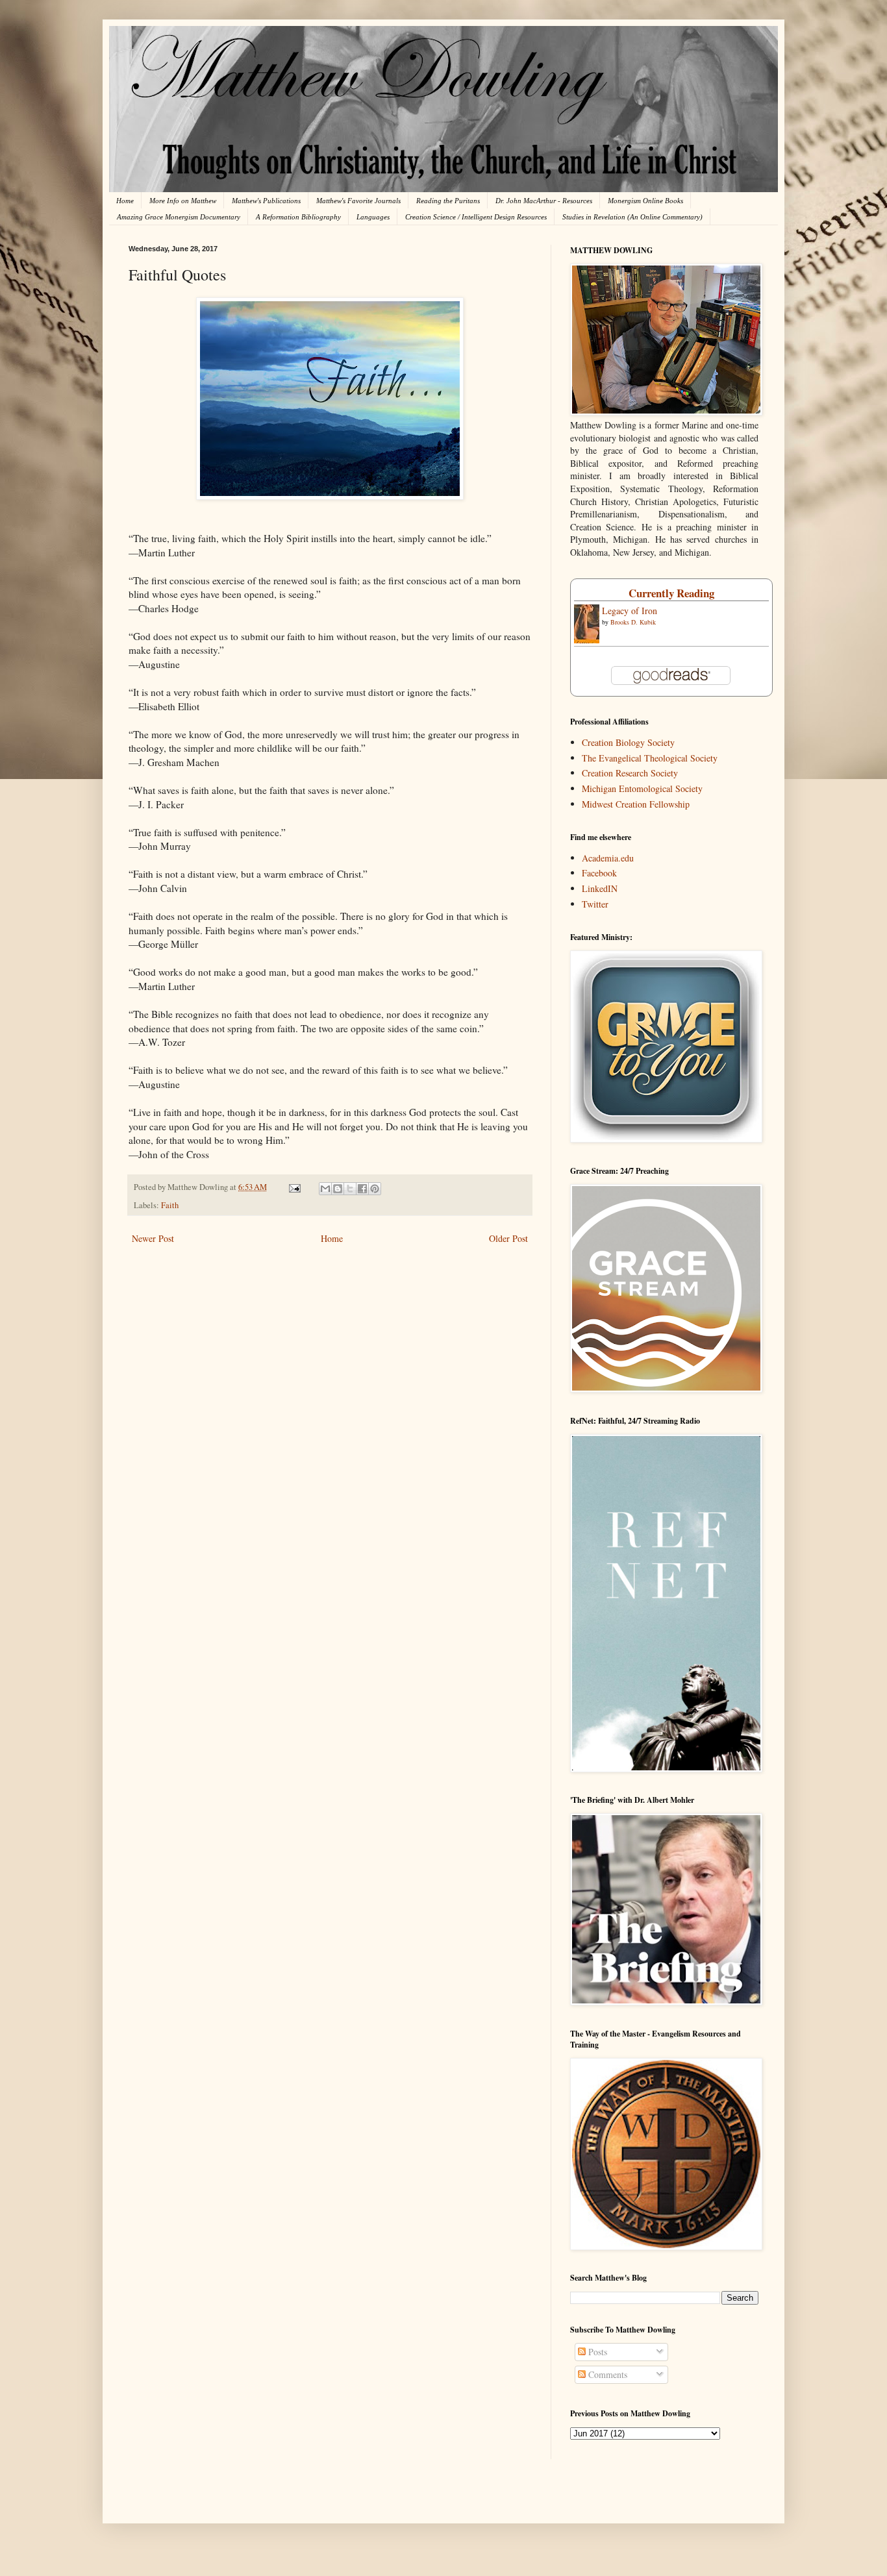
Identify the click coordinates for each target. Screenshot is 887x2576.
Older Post (508, 1238)
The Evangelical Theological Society (650, 758)
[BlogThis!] (338, 1189)
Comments (606, 2374)
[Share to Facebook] (362, 1189)
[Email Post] (294, 1187)
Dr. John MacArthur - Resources (544, 201)
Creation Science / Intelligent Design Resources (476, 217)
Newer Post (153, 1238)
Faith (170, 1205)
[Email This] (325, 1189)
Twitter (595, 904)
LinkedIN (600, 888)
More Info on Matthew (183, 201)
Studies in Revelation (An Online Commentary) (632, 217)
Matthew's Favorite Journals (358, 201)
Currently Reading (671, 593)
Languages (373, 217)
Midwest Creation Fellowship (636, 804)
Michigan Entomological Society (642, 788)
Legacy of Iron (630, 611)
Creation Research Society (630, 773)
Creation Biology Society (628, 742)
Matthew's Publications (266, 201)
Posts (596, 2352)
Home (125, 201)
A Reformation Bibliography (298, 217)
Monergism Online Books (645, 201)
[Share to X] (350, 1189)
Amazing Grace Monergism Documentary (179, 217)
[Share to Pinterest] (375, 1189)
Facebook (599, 873)
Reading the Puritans (448, 201)
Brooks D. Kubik (633, 622)
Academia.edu (608, 858)
